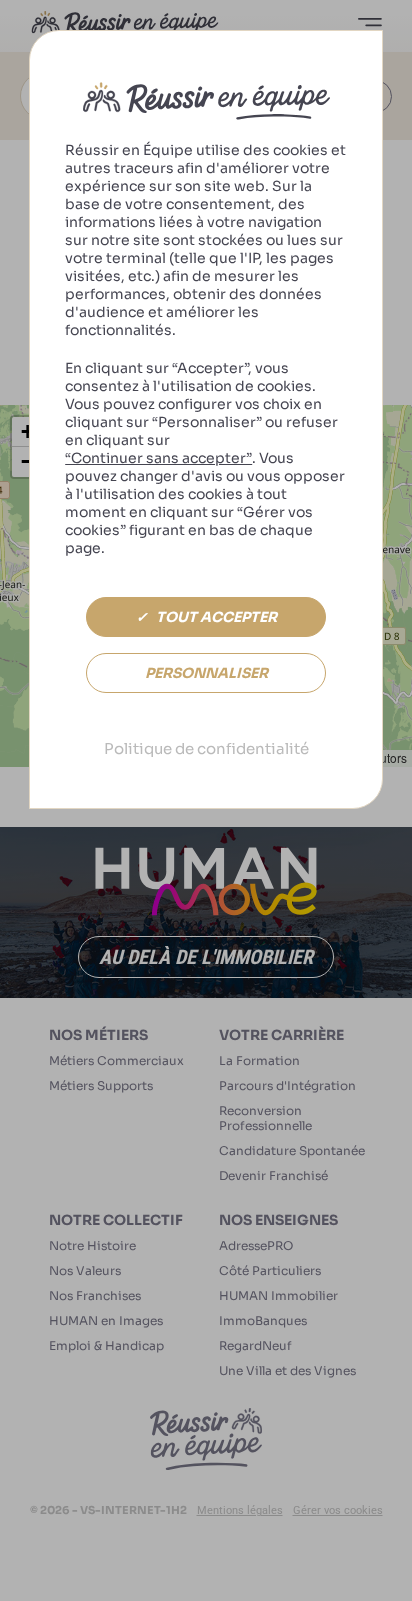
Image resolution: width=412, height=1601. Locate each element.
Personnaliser (206, 673)
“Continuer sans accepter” (158, 458)
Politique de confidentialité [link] (206, 748)
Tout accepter (215, 617)
